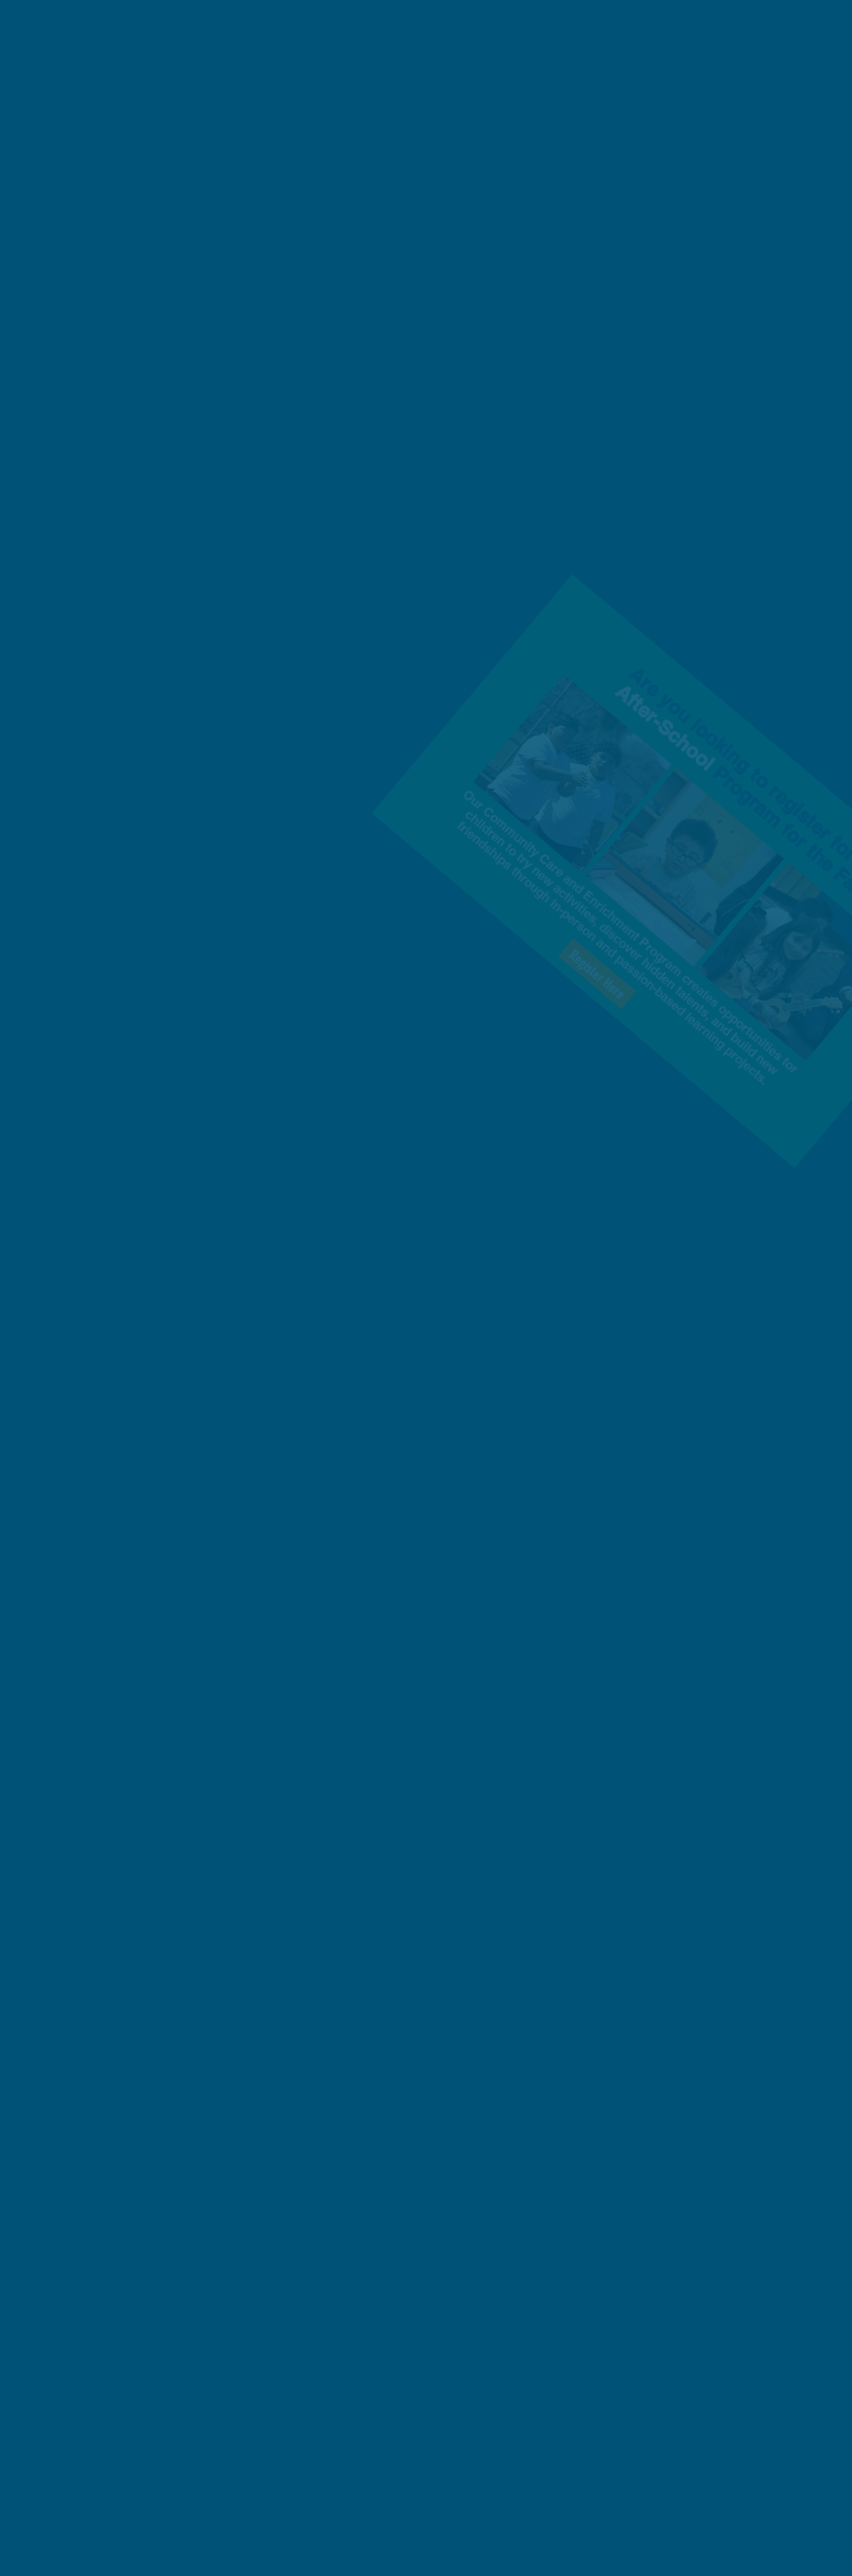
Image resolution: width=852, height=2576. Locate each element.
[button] (681, 1163)
